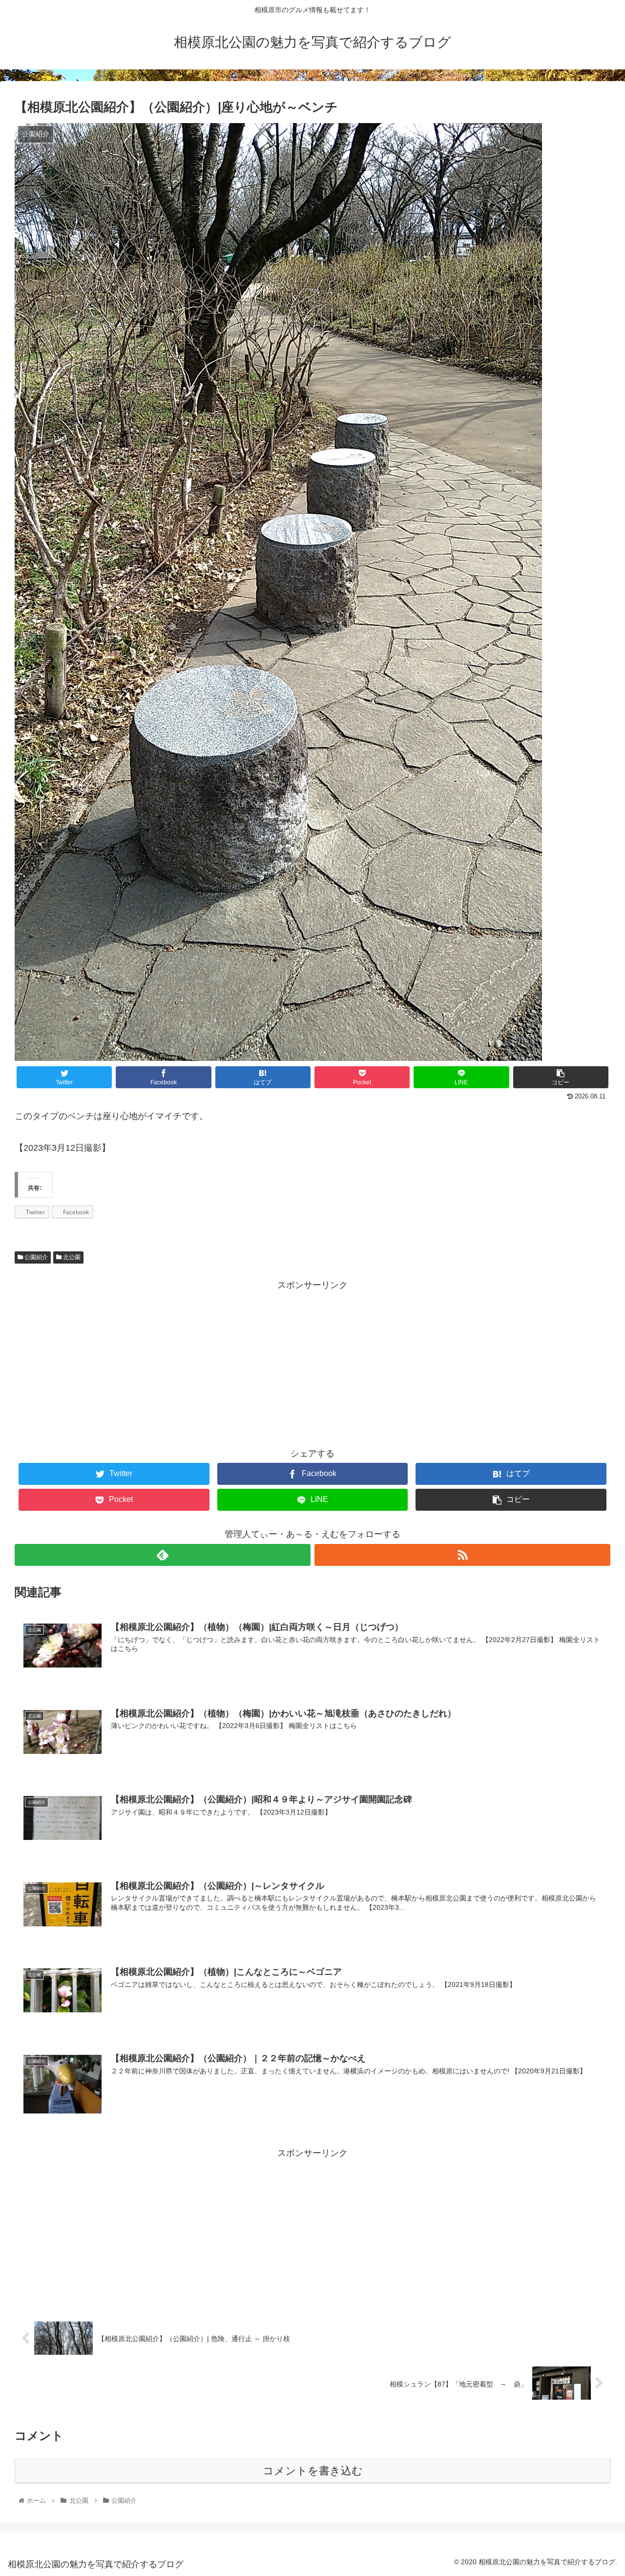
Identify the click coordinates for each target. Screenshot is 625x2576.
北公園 (71, 1257)
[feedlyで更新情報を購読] (163, 1555)
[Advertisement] (312, 1361)
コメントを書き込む (313, 2471)
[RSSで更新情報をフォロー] (462, 1555)
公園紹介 (35, 1257)
